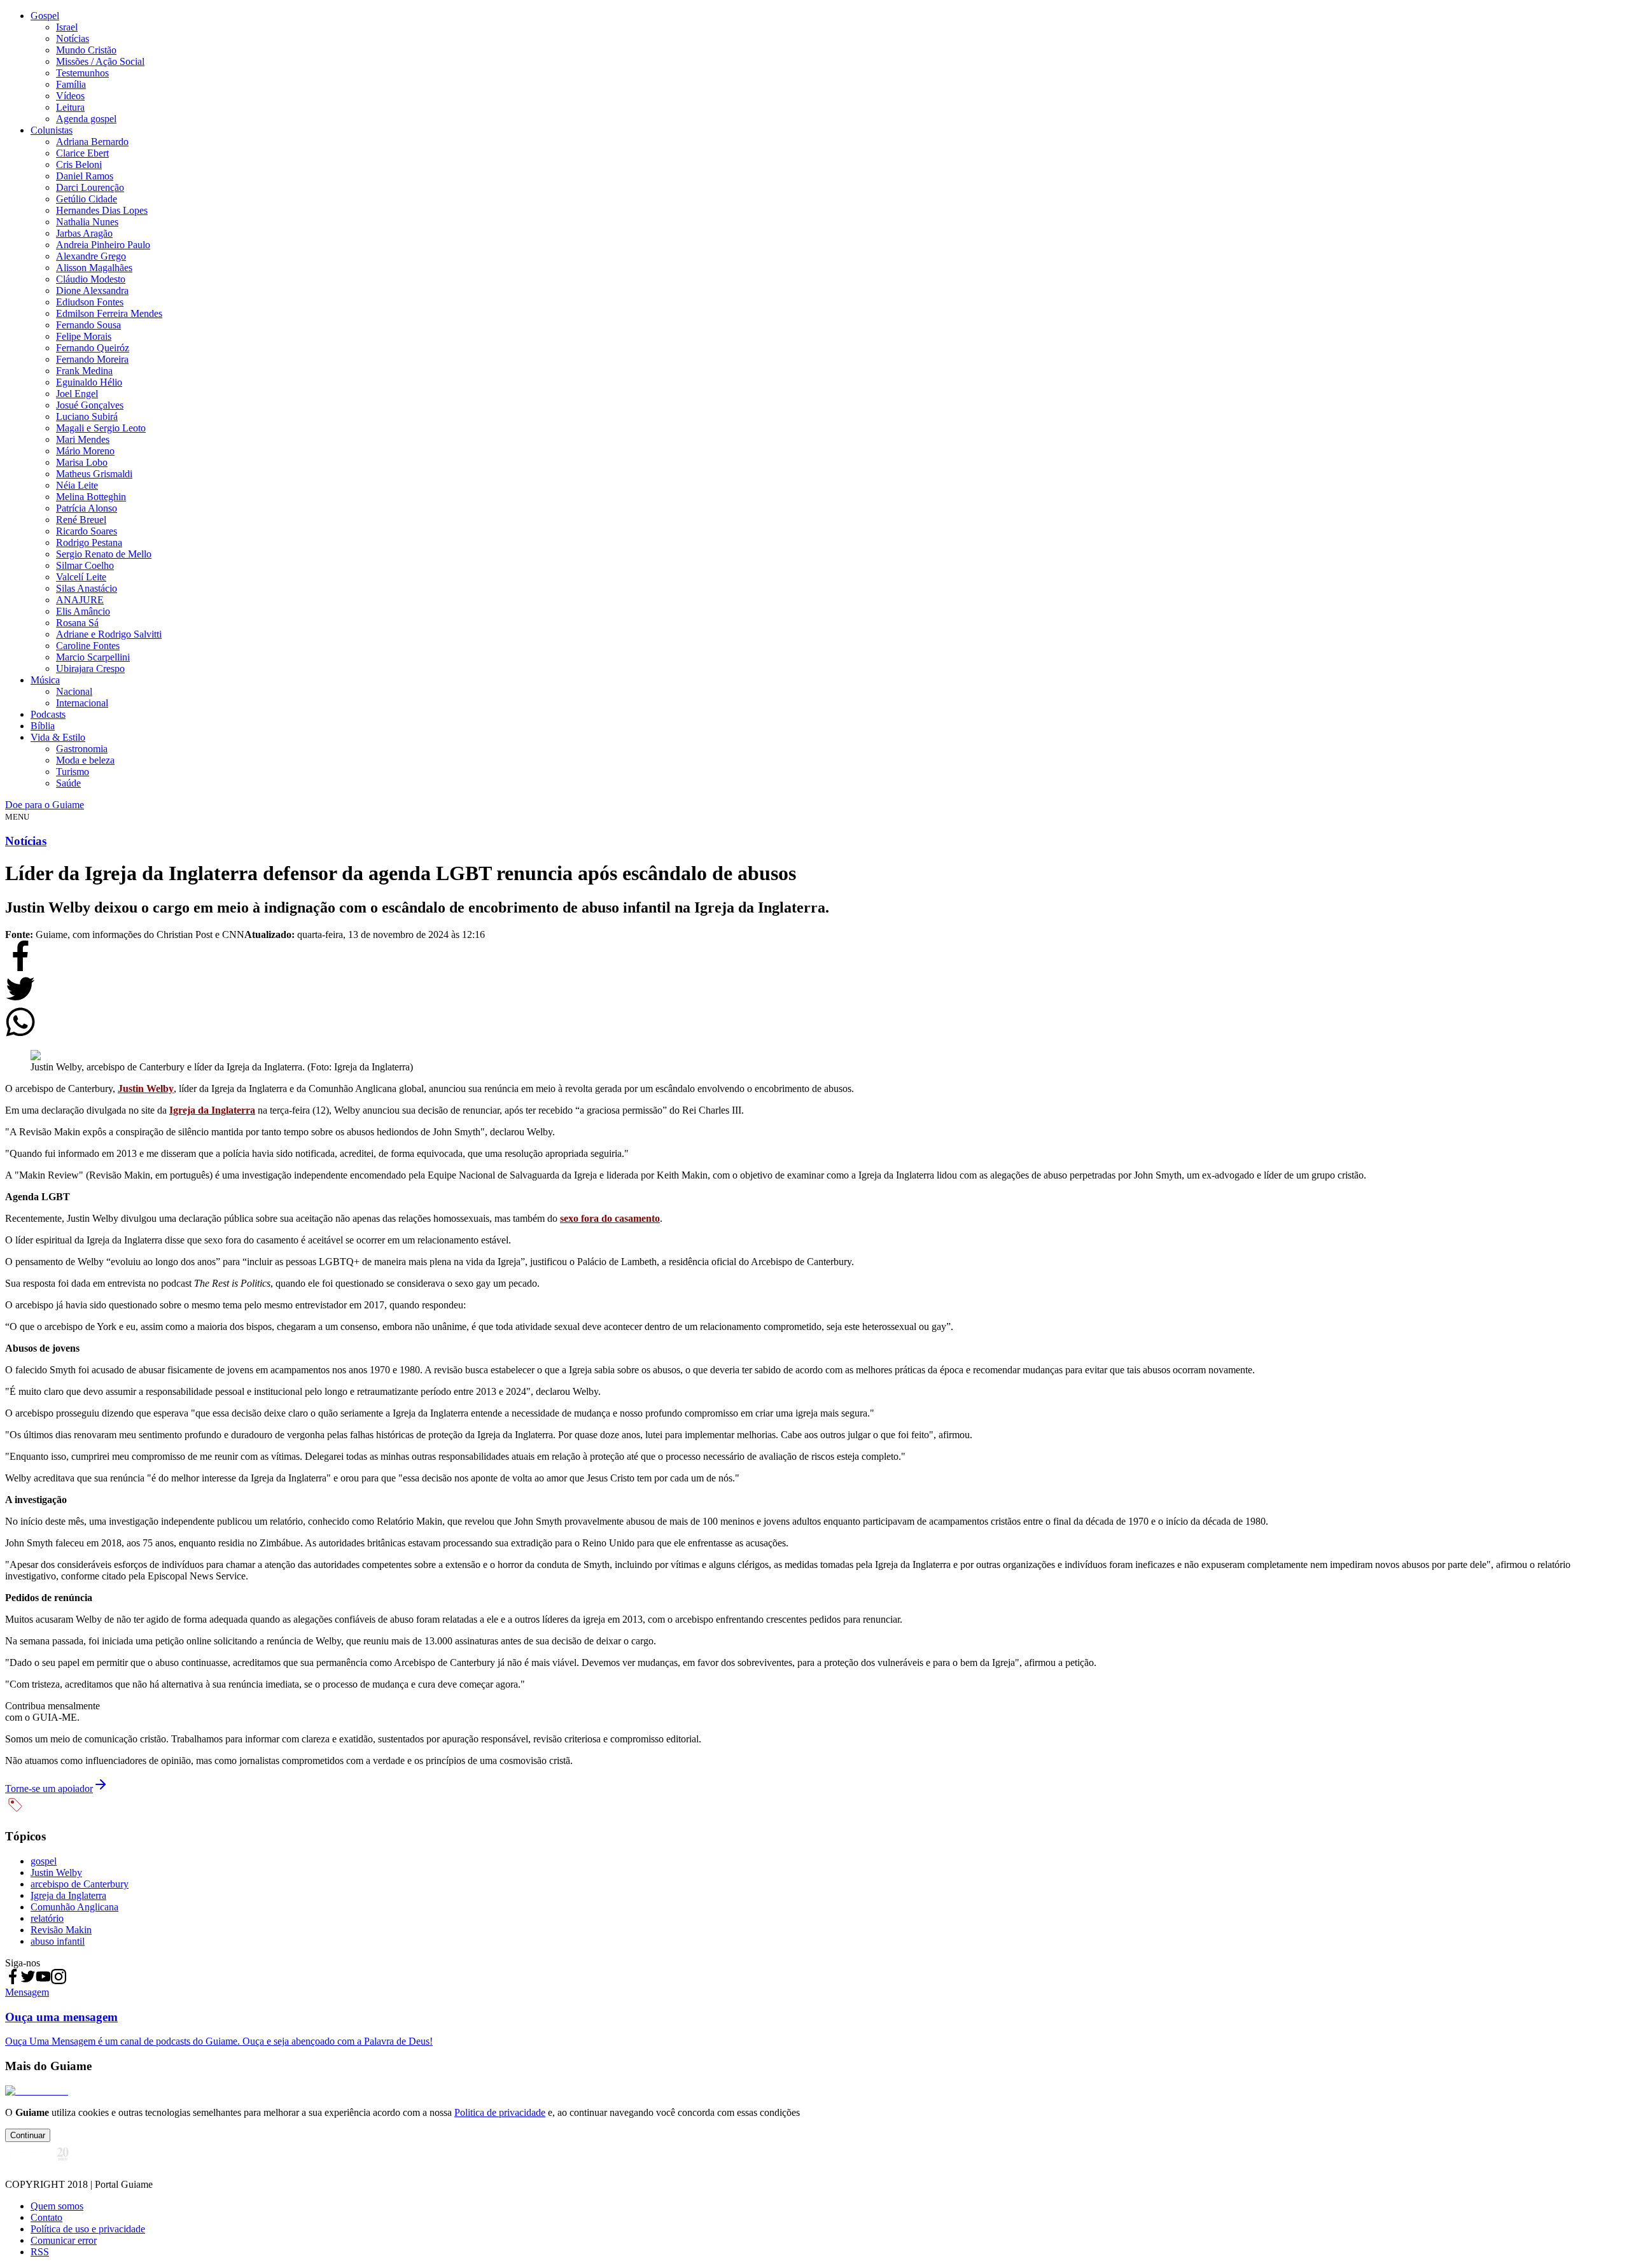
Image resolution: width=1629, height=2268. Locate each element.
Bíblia (43, 726)
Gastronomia (82, 749)
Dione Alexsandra (92, 290)
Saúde (68, 783)
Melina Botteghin (91, 497)
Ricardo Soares (87, 531)
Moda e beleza (85, 760)
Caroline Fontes (88, 646)
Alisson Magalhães (94, 268)
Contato (46, 2217)
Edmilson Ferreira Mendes (109, 313)
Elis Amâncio (83, 611)
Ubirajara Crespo (90, 668)
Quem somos (57, 2206)
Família (71, 84)
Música (45, 680)
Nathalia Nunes (87, 222)
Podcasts (48, 714)
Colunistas (52, 130)
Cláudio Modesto (91, 279)
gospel (44, 1861)
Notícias (73, 38)
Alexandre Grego (91, 256)
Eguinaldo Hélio (89, 382)
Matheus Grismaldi (94, 474)
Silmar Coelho (85, 565)
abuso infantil (58, 1941)
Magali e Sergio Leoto (101, 428)
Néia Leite (77, 485)
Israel (67, 27)
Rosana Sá (77, 623)
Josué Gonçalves (90, 405)
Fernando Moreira (92, 359)
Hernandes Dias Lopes (102, 210)
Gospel (45, 16)
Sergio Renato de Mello (104, 554)
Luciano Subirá (87, 416)
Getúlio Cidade (87, 199)
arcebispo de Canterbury (80, 1884)
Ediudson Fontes (90, 302)
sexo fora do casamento (610, 1218)
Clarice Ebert (82, 153)
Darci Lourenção (90, 187)
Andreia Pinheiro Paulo (103, 245)
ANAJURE (80, 600)
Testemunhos (82, 73)
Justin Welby (146, 1088)
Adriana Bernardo (92, 142)
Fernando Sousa (88, 325)
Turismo (73, 772)
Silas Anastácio (87, 588)
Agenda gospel (86, 119)
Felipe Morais (84, 336)
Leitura (70, 107)
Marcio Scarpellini (93, 657)
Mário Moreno (85, 451)
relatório (47, 1918)
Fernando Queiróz (93, 348)
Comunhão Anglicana (74, 1907)
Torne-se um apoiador (49, 1788)
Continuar (28, 2135)
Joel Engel (77, 394)
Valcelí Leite (81, 577)
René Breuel (81, 520)
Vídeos (70, 96)
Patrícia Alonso (87, 508)
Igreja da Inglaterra (212, 1110)
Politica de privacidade (500, 2112)
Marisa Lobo (82, 462)
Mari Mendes (83, 439)
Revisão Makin (61, 1930)
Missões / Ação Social (100, 61)
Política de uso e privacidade (88, 2229)
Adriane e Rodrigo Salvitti (109, 634)
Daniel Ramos (85, 176)
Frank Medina (84, 371)
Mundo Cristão (86, 50)
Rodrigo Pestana (89, 542)
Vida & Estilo (58, 737)
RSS (40, 2252)
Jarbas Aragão (84, 233)
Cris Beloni (79, 164)
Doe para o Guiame (45, 805)
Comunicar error (64, 2240)
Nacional (74, 691)
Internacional (82, 703)
